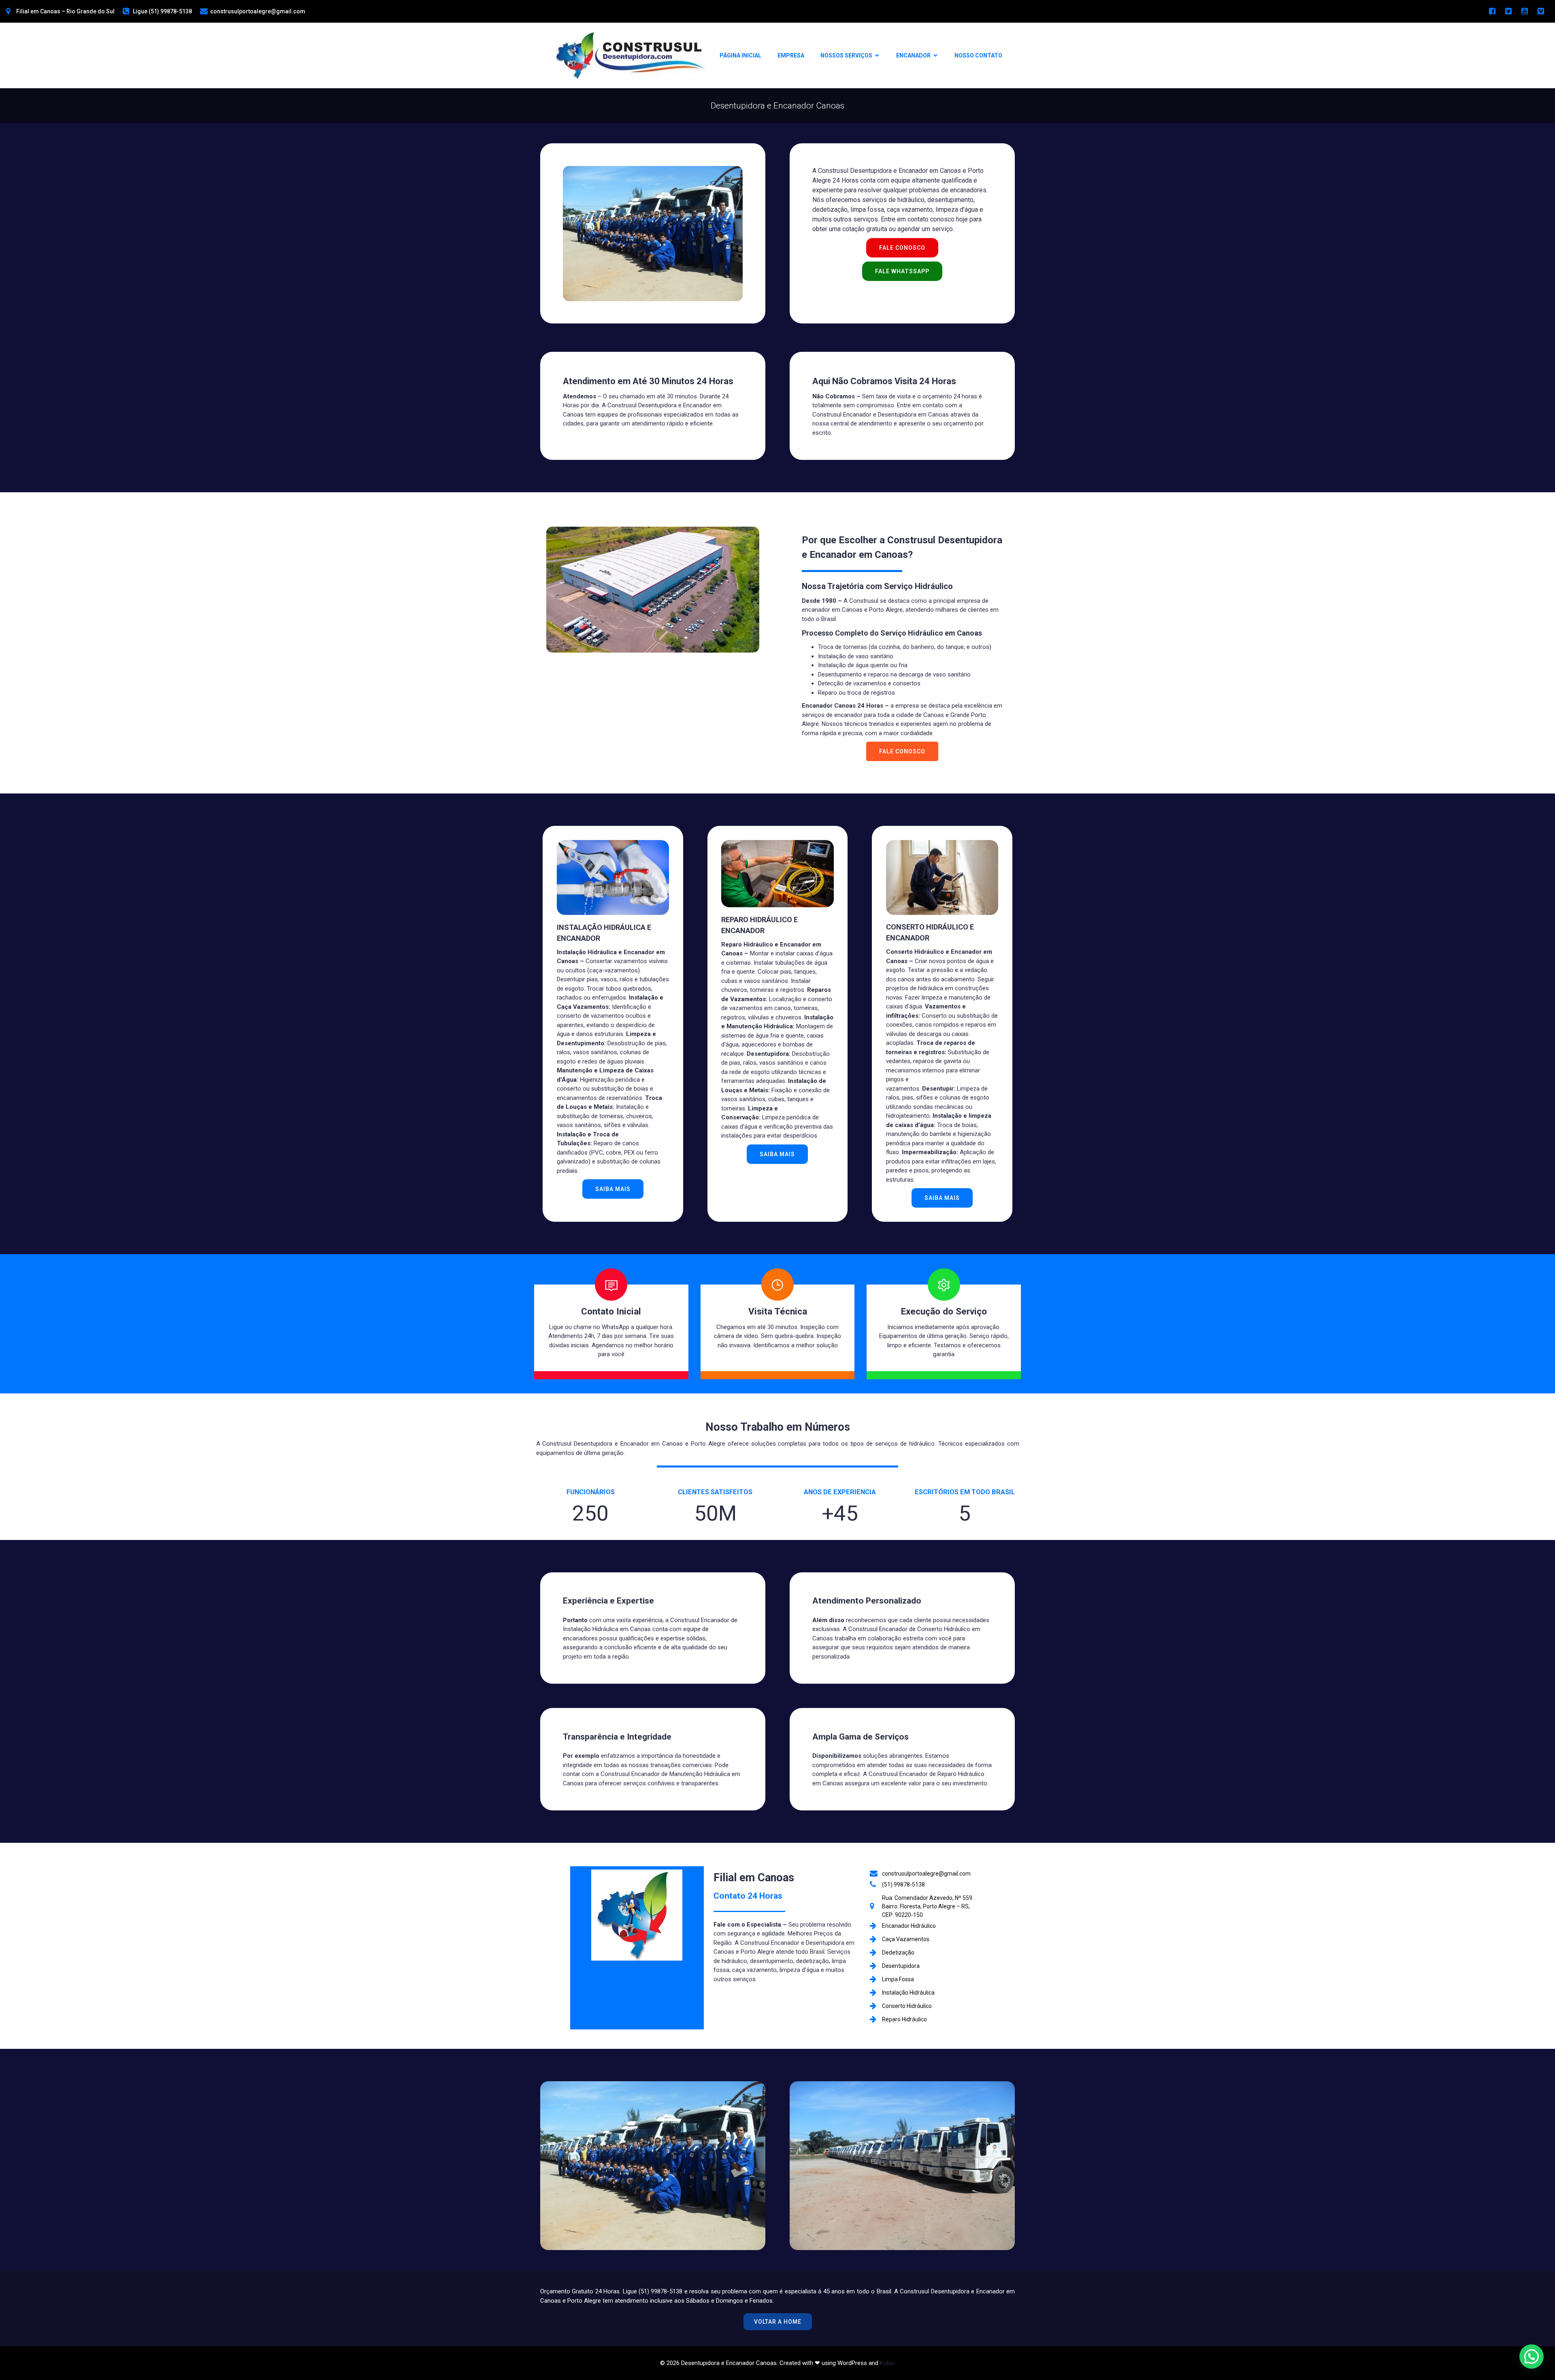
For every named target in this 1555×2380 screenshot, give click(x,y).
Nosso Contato (978, 55)
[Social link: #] (1492, 11)
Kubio (887, 2363)
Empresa (791, 55)
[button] (1532, 2357)
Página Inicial (740, 55)
